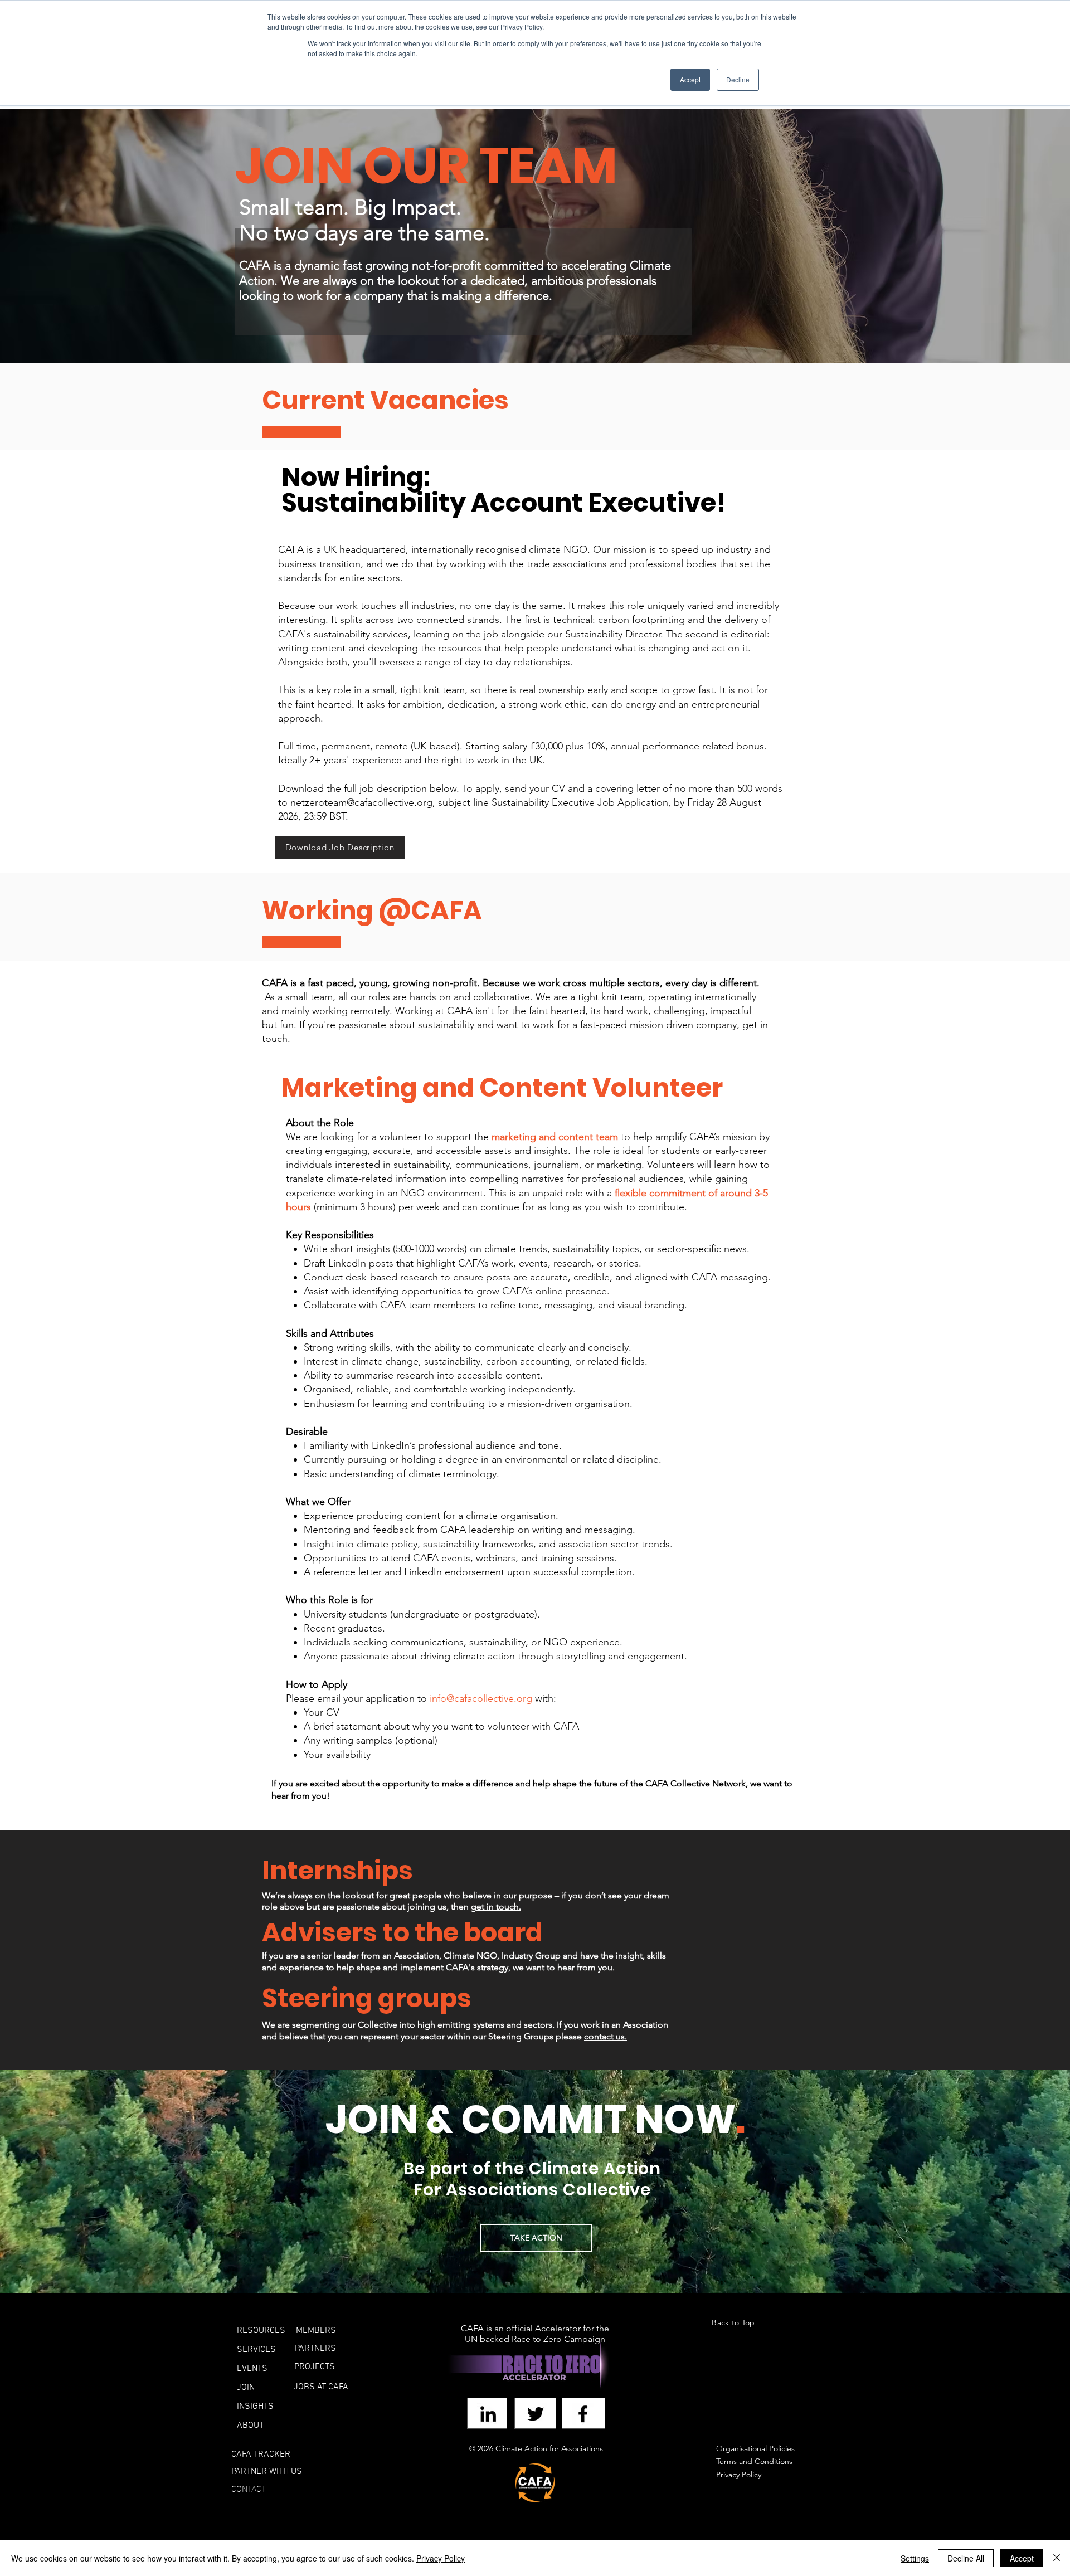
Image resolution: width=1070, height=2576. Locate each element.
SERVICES (256, 2350)
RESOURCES (261, 2331)
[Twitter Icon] (536, 2414)
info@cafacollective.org (481, 1698)
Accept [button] (690, 79)
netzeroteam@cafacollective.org (361, 802)
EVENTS (252, 2369)
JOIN (246, 2388)
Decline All (966, 2558)
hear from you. (586, 1967)
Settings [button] (915, 2558)
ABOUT (250, 2426)
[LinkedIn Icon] (488, 2414)
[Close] (1057, 2558)
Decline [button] (738, 79)
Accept (1022, 2558)
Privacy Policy (441, 2558)
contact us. (605, 2036)
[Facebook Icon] (583, 2414)
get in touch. (496, 1907)
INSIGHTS (255, 2407)
